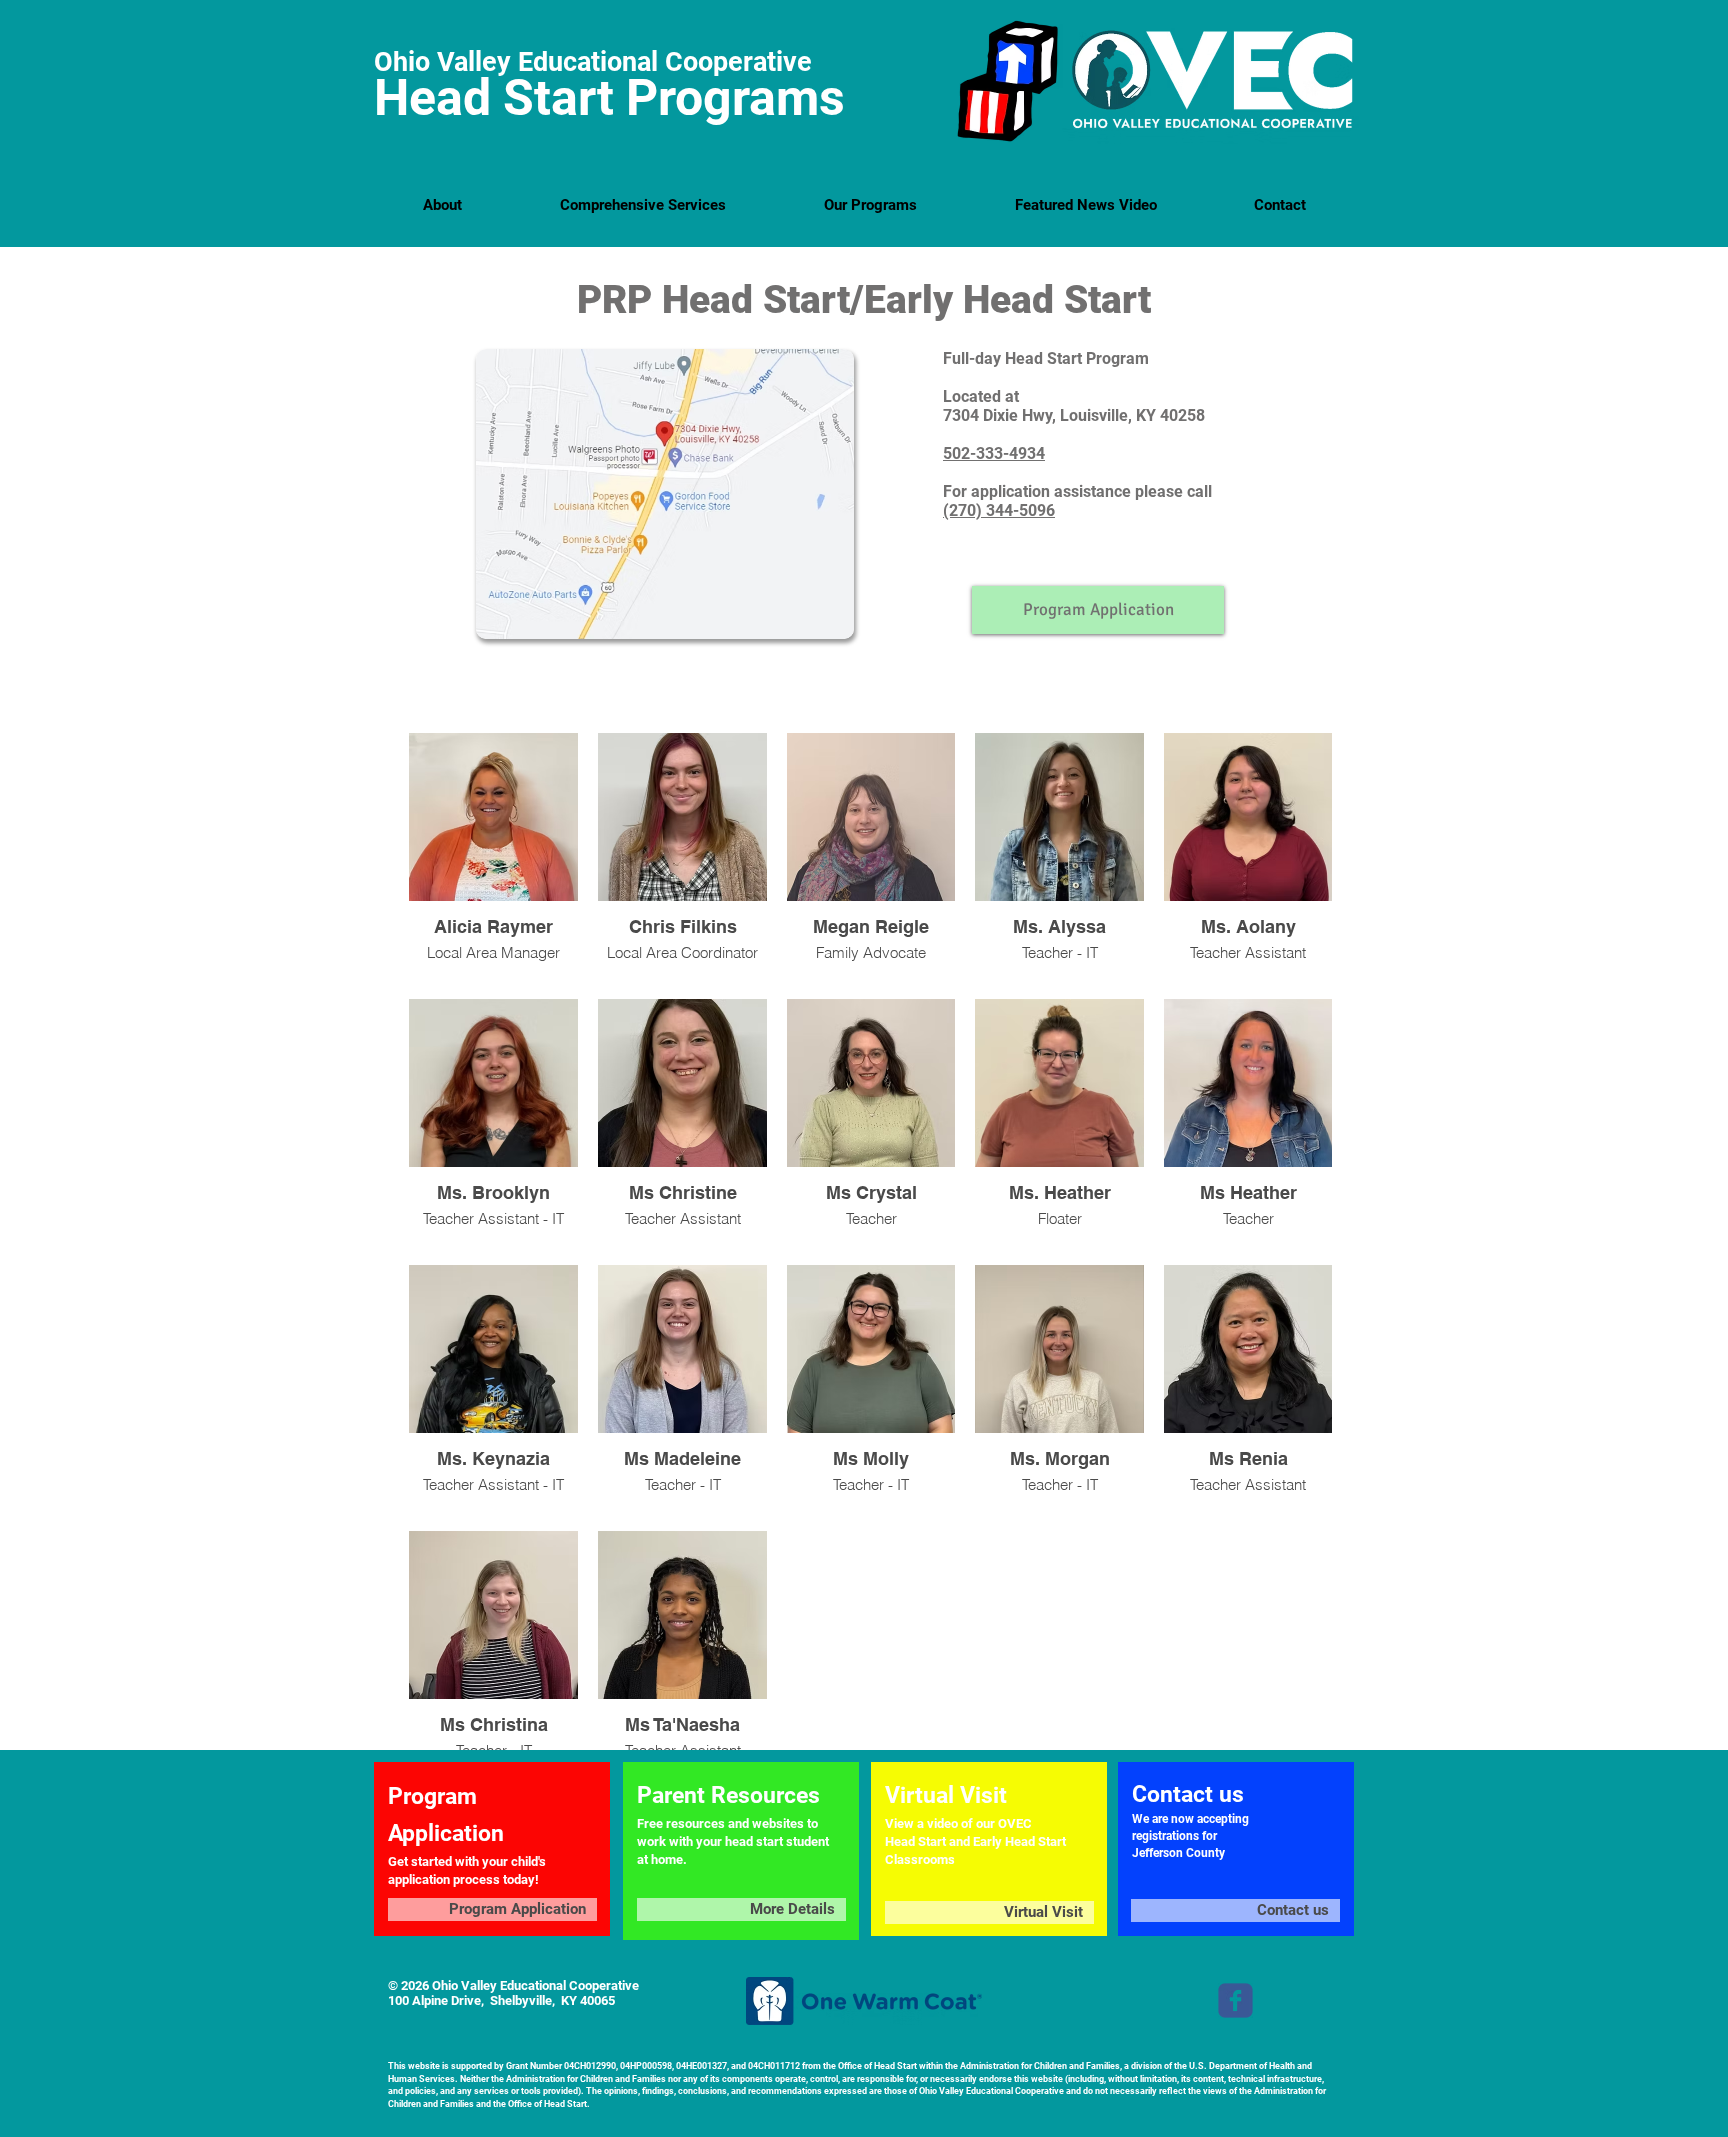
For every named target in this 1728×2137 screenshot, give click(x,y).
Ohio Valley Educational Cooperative (593, 62)
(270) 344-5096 (999, 510)
